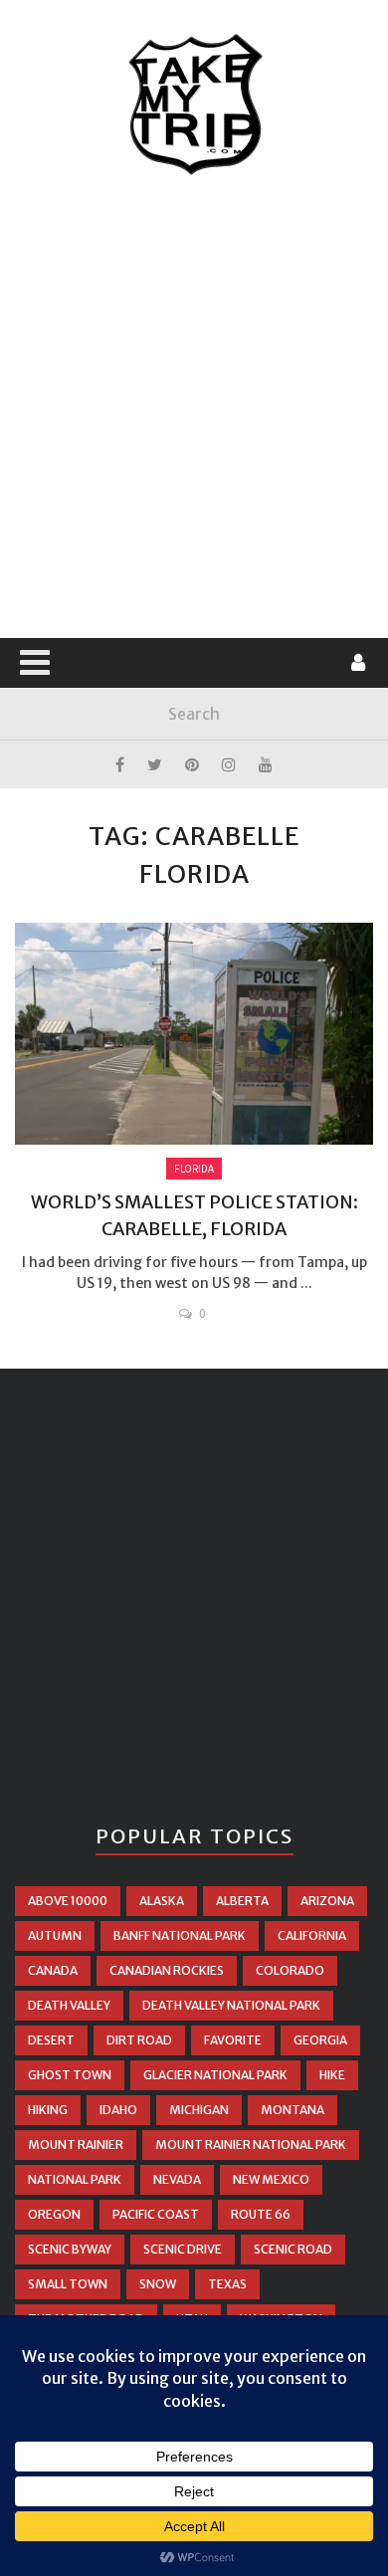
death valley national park (231, 2005)
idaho (118, 2110)
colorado (290, 1970)
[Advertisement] (194, 408)
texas (227, 2284)
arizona (327, 1901)
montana (292, 2110)
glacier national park (215, 2075)
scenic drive (183, 2249)
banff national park (180, 1935)
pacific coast (156, 2214)
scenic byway (70, 2249)
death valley (69, 2005)
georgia (320, 2040)
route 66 (261, 2214)
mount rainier (76, 2145)
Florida (194, 1169)
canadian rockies (167, 1970)
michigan (199, 2110)
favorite (233, 2040)
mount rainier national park (251, 2145)
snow (158, 2284)
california (312, 1935)
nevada (177, 2179)
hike (332, 2075)
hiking (48, 2110)
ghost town (70, 2075)
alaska (162, 1901)
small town (68, 2284)
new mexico (271, 2179)
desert (51, 2040)
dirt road (139, 2040)
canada (53, 1970)
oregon (54, 2214)
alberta (242, 1901)
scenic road (293, 2249)
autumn (55, 1935)
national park (75, 2179)
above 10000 (68, 1901)
